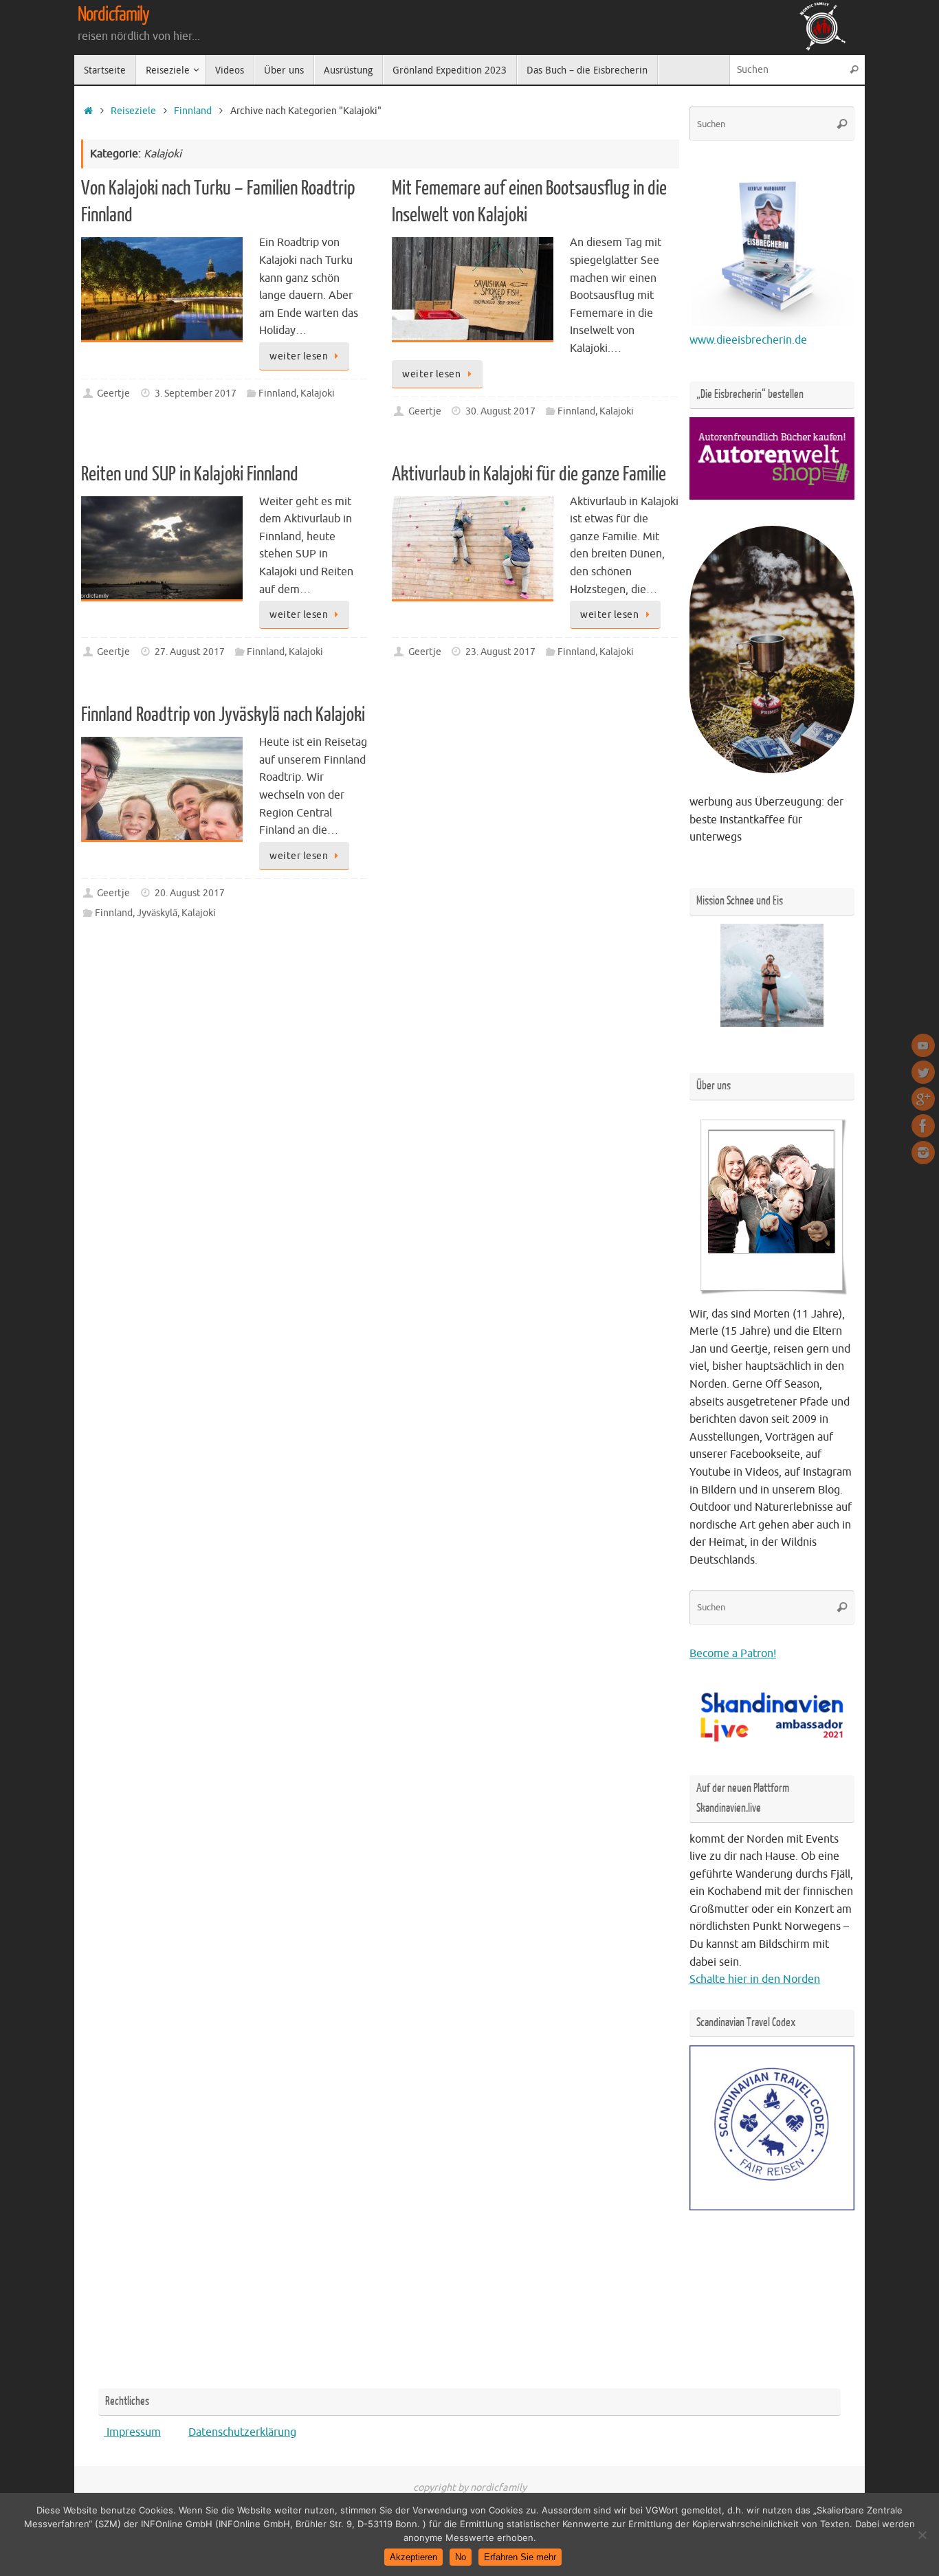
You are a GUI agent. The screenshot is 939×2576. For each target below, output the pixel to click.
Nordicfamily (113, 14)
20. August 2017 (190, 893)
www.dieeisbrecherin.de (748, 340)
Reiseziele (133, 111)
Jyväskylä (157, 913)
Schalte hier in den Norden (755, 1979)
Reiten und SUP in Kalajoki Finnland (190, 474)
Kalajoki (318, 393)
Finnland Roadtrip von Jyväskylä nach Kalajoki (223, 715)
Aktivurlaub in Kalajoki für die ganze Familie (529, 474)
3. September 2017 (196, 393)
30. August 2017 (500, 411)
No (461, 2557)
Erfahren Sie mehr (520, 2557)
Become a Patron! (733, 1654)
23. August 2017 (500, 652)
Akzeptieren (413, 2557)
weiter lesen (299, 356)
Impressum (132, 2432)
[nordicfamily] (923, 1045)
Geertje (113, 393)
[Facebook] (923, 1126)
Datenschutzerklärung (242, 2432)
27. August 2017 (190, 652)
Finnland (193, 111)
